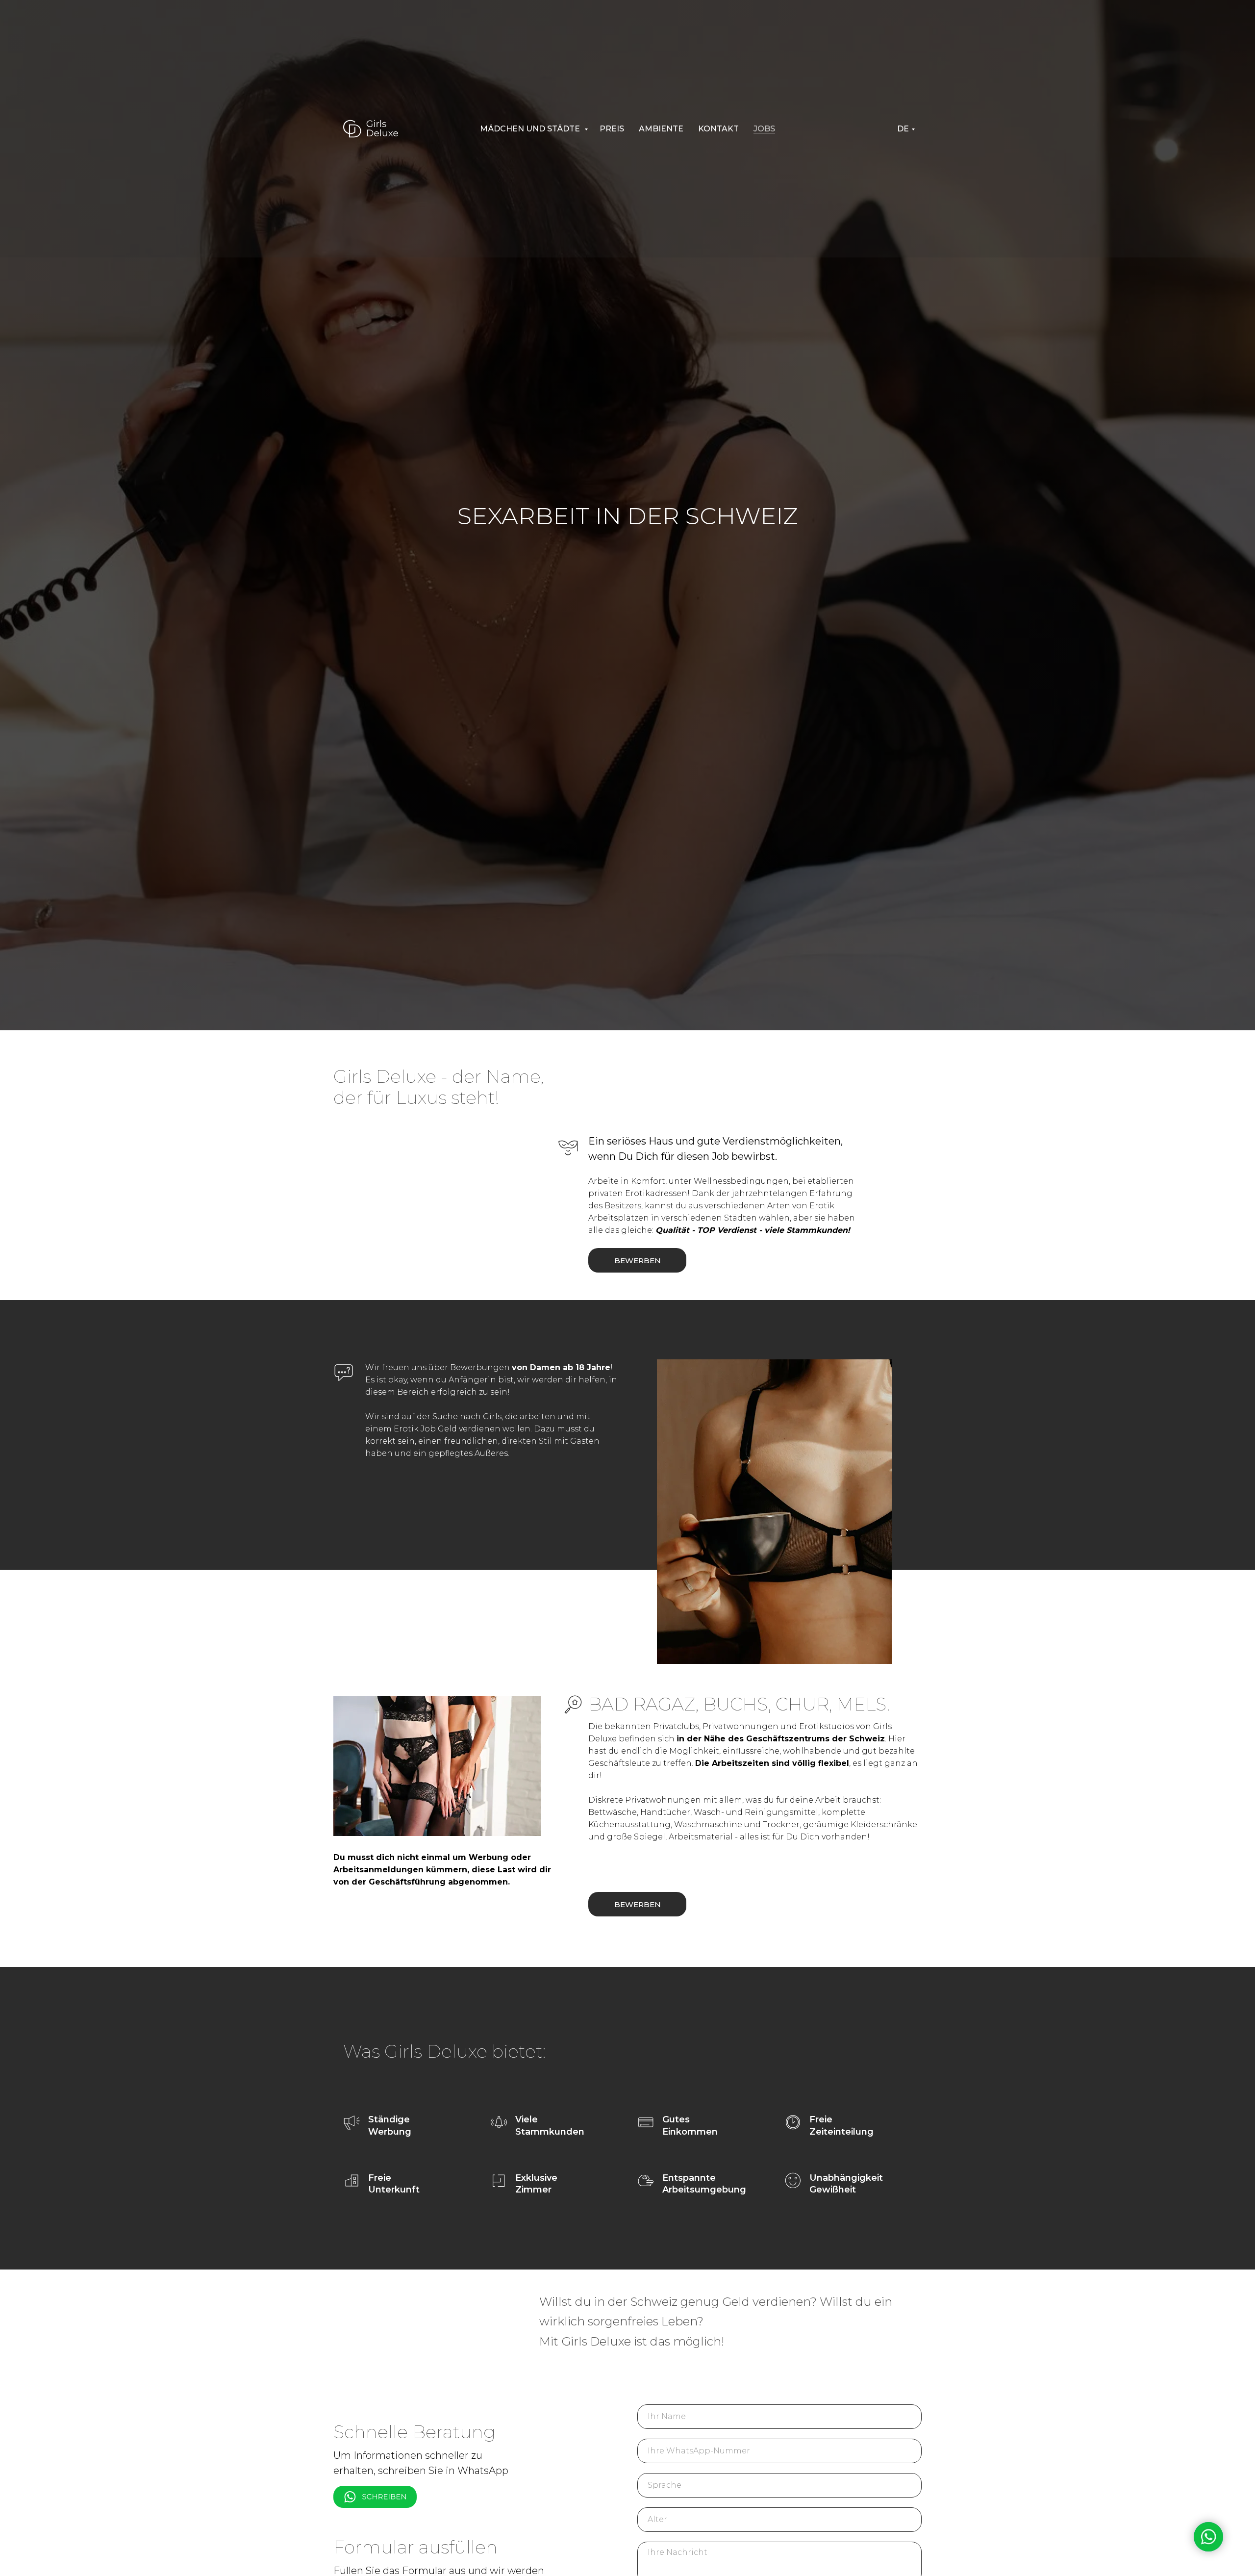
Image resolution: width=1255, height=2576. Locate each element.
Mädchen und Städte (531, 129)
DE (903, 129)
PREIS (612, 129)
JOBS (764, 129)
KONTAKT (718, 129)
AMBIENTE (661, 129)
